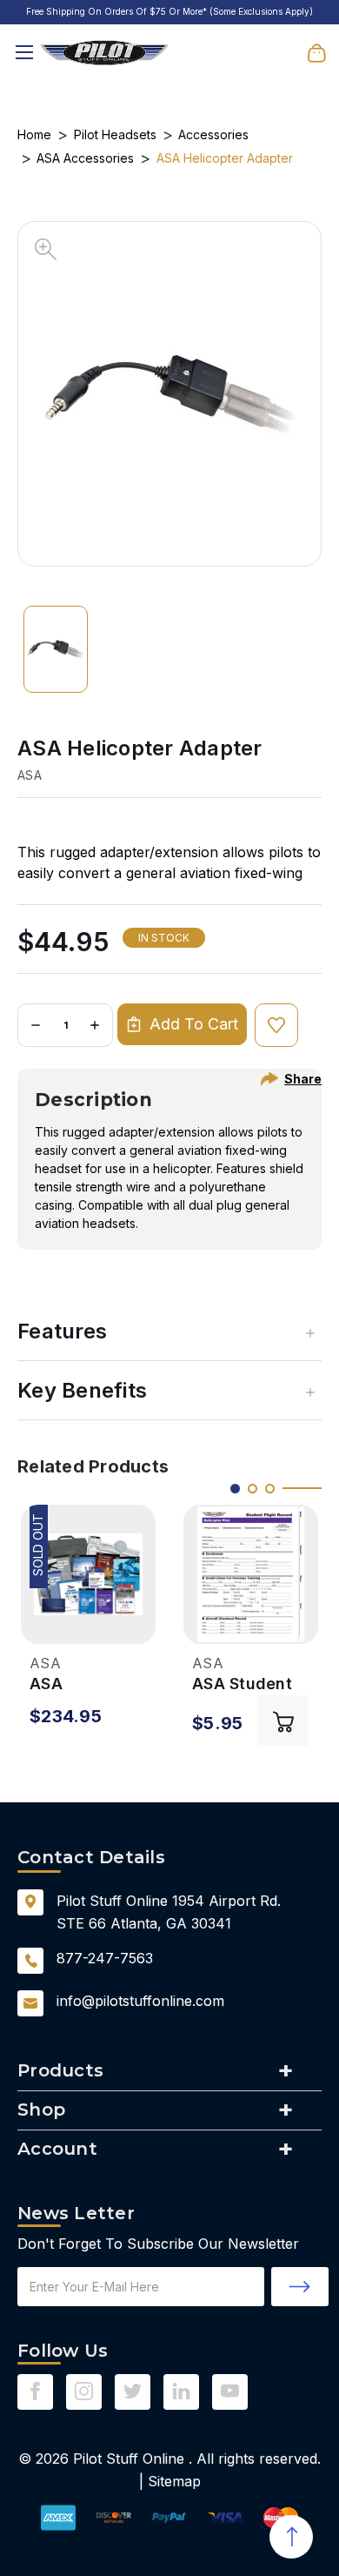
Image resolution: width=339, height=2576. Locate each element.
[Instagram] (84, 2391)
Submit (300, 2287)
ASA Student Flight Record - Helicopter (251, 1684)
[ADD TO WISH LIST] (276, 1025)
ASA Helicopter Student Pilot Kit (80, 1684)
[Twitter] (133, 2391)
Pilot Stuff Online (129, 2459)
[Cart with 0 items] (316, 52)
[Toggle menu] (24, 53)
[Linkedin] (181, 2391)
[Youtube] (230, 2391)
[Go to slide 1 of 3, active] (235, 1489)
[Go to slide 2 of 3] (253, 1489)
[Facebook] (35, 2391)
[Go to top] (291, 2537)
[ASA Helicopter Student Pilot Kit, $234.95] (88, 1574)
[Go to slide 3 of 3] (270, 1489)
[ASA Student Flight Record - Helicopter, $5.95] (251, 1574)
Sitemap (174, 2481)
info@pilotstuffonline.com (140, 2001)
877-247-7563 (105, 1958)
